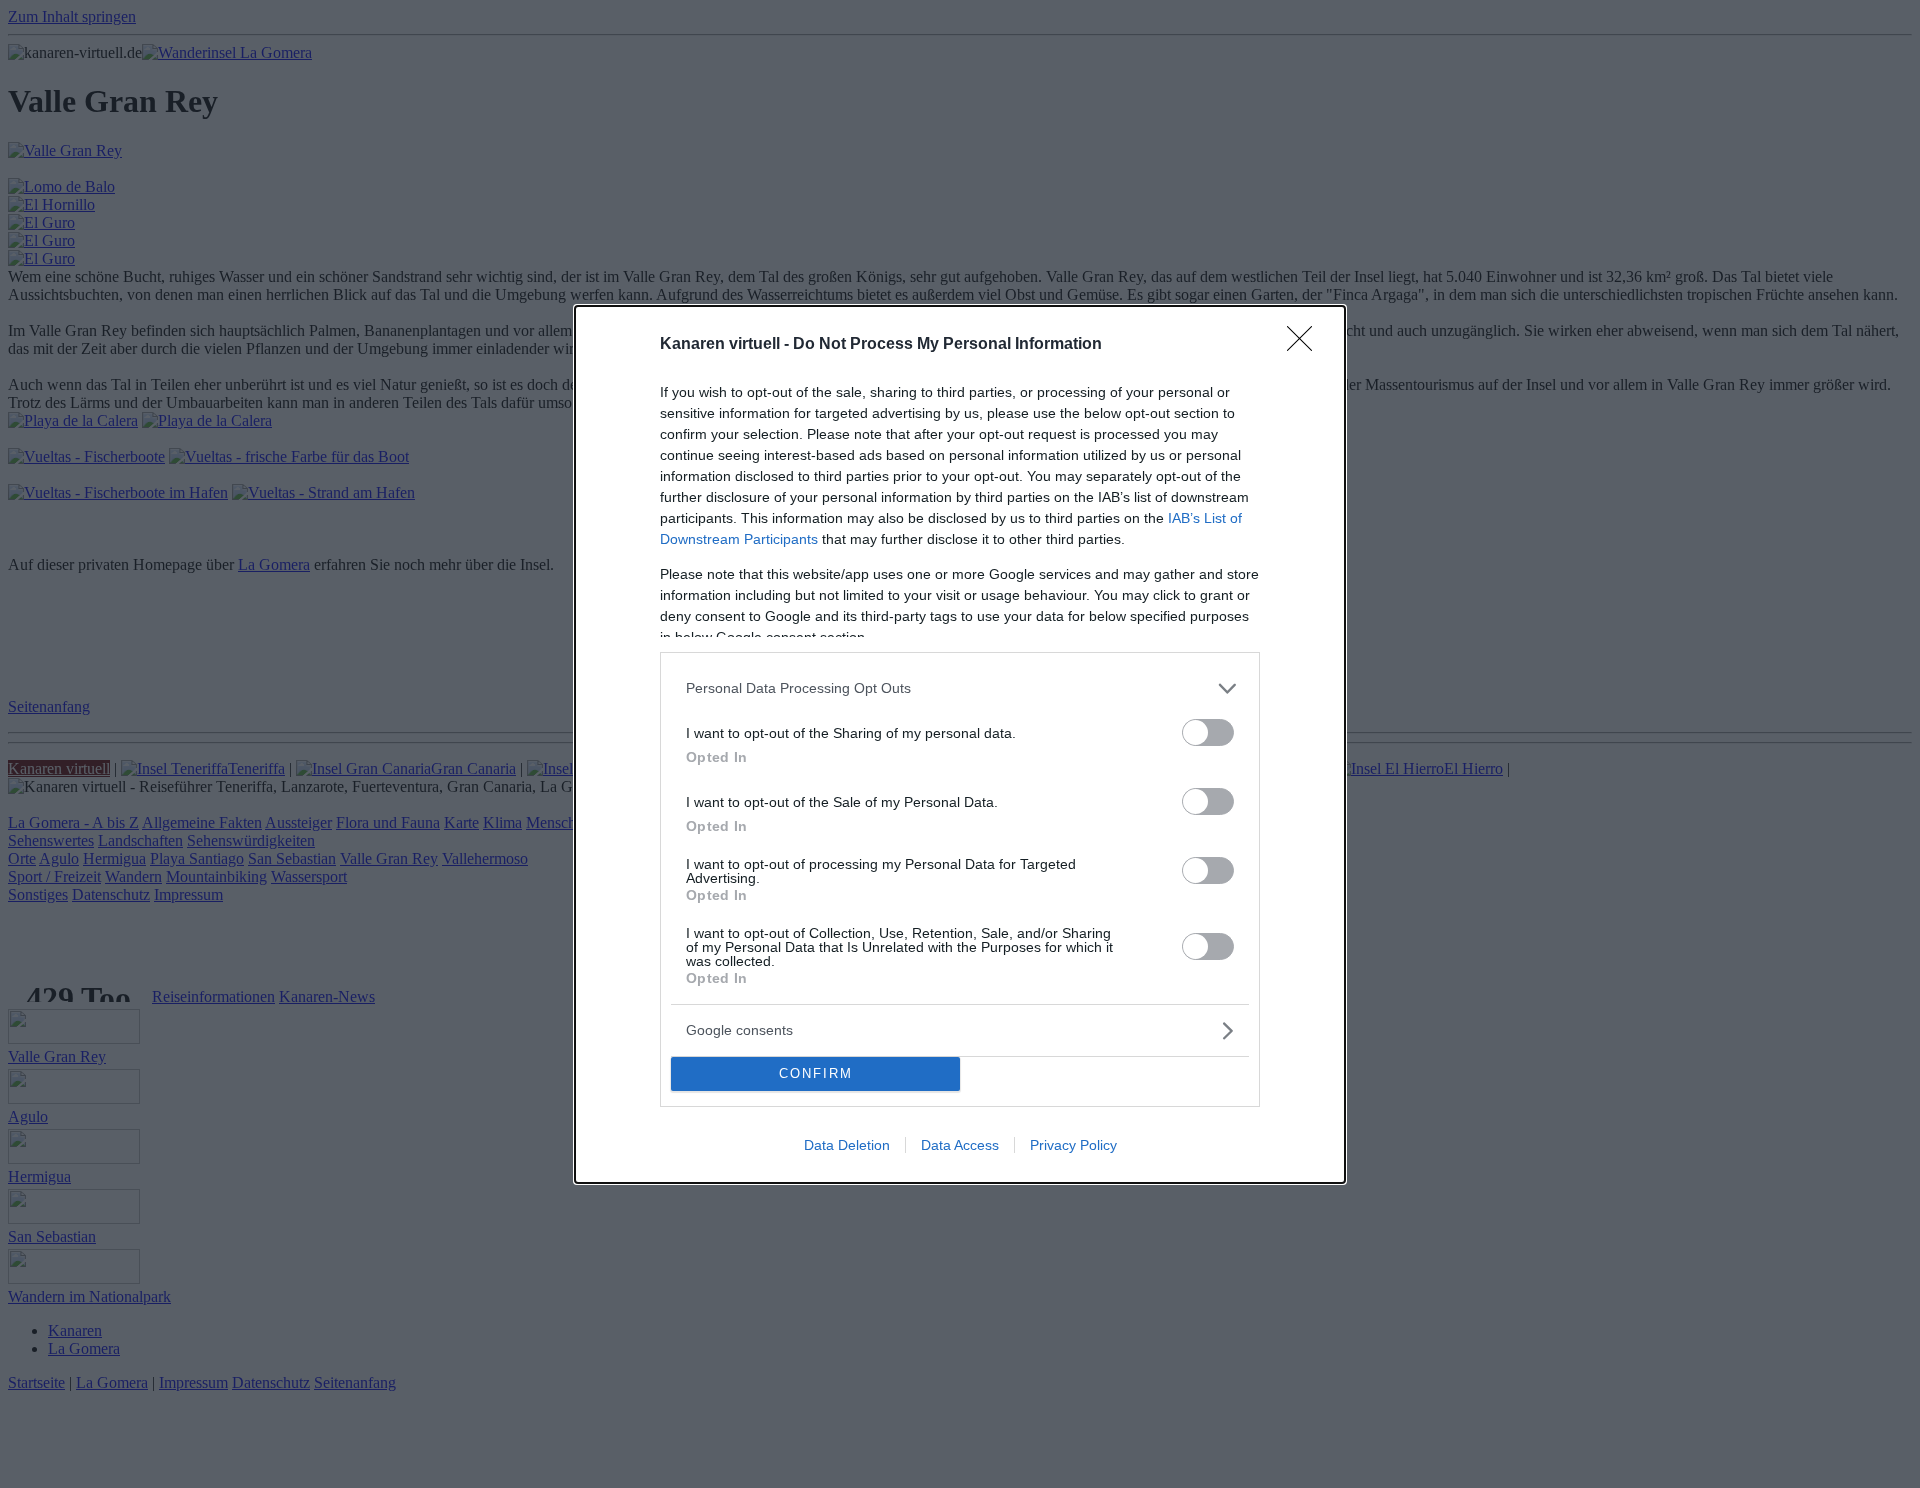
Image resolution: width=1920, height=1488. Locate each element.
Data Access (960, 1145)
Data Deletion (847, 1145)
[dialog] (960, 744)
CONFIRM (816, 1073)
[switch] (1208, 732)
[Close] (1306, 345)
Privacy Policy (1073, 1145)
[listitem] (960, 688)
